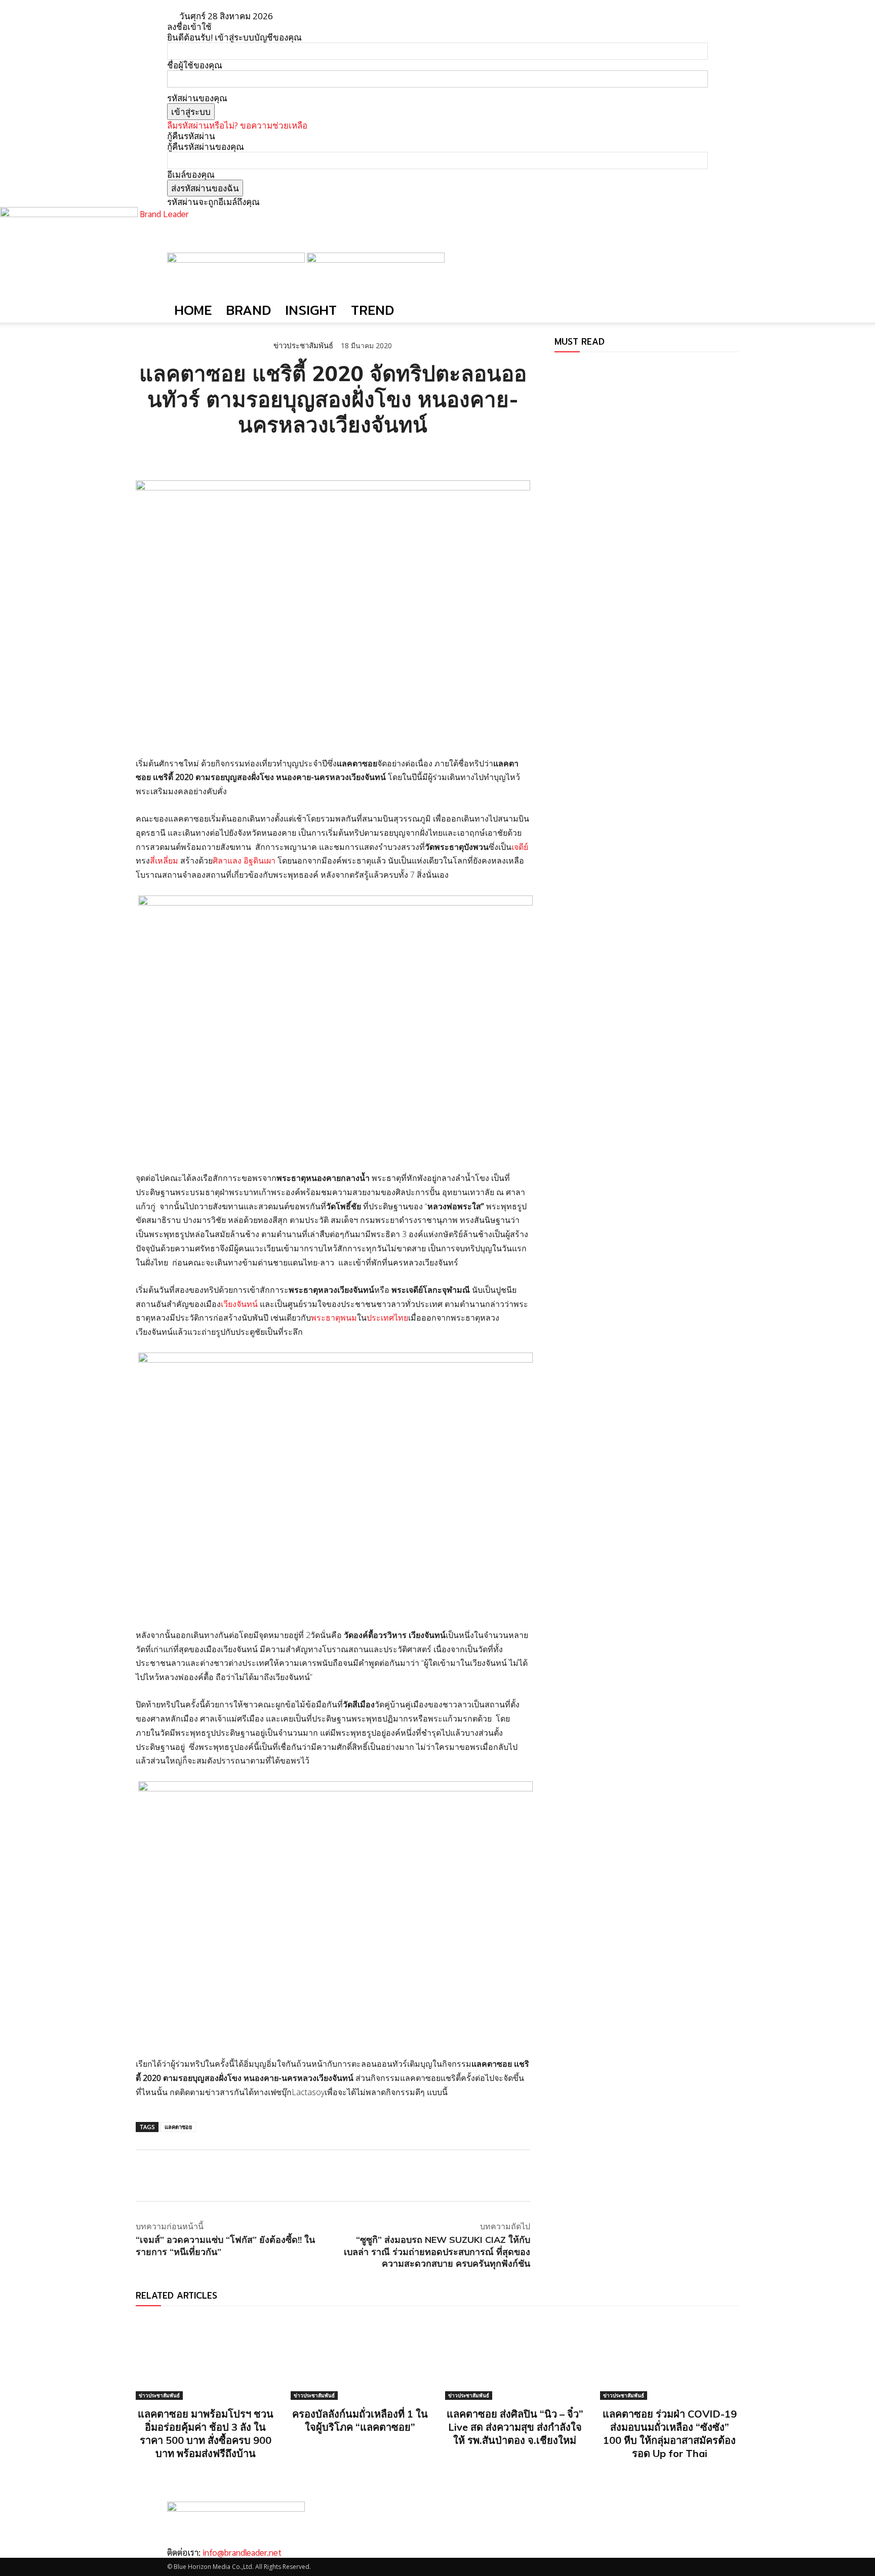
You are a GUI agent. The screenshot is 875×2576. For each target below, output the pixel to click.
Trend (372, 310)
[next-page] (441, 2475)
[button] (696, 265)
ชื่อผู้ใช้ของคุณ (195, 65)
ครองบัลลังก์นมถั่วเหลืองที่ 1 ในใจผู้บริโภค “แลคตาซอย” (360, 2420)
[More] (263, 455)
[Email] (216, 455)
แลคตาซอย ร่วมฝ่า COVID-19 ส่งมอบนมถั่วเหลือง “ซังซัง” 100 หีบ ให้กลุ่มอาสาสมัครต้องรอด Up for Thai (670, 2434)
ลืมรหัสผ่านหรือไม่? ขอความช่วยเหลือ (237, 125)
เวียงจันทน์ (239, 1304)
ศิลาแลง (227, 861)
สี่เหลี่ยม (164, 861)
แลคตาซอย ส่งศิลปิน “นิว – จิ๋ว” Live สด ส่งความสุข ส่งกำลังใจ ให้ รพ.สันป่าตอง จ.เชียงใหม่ (515, 2427)
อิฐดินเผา (260, 861)
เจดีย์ (520, 847)
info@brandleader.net (242, 2552)
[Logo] (237, 259)
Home (193, 310)
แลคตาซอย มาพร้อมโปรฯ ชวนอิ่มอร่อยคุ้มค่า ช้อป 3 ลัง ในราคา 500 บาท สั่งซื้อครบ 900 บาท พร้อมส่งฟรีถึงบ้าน (206, 2434)
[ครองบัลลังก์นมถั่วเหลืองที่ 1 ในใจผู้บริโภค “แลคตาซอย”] (361, 2358)
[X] (169, 455)
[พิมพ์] (239, 455)
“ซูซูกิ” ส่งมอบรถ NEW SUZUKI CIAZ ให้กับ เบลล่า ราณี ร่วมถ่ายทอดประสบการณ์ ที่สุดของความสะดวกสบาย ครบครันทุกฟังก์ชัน (437, 2252)
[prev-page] (558, 367)
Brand (248, 310)
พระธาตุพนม (334, 1318)
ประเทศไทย (387, 1318)
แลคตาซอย (178, 2127)
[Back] (313, 16)
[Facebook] (146, 455)
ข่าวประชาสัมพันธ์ (303, 345)
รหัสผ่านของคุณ (197, 98)
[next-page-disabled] (564, 367)
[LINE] (192, 455)
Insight (311, 310)
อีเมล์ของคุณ (191, 174)
